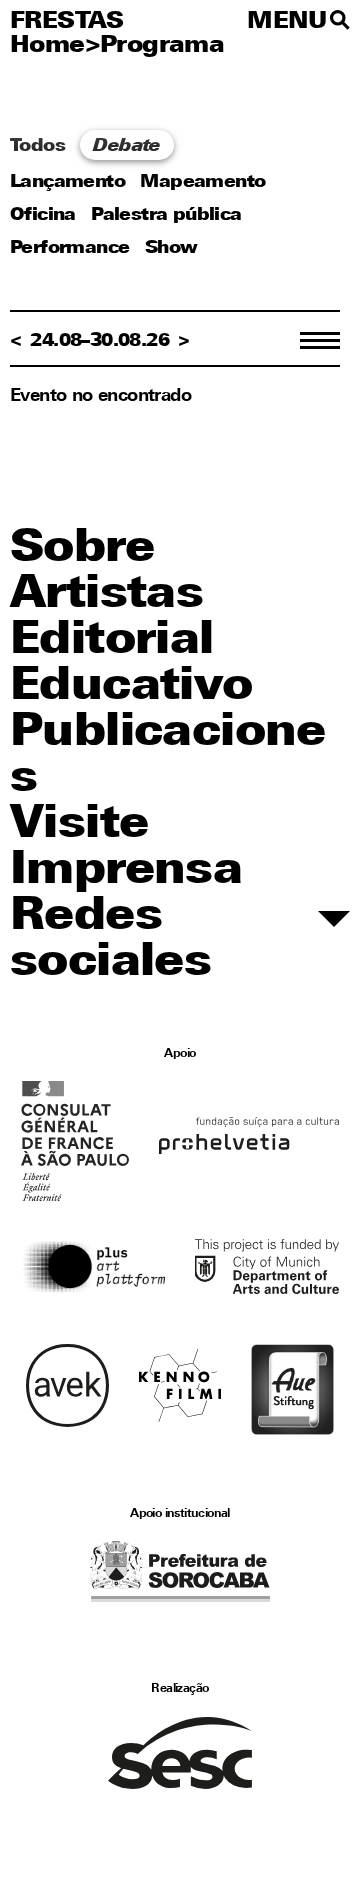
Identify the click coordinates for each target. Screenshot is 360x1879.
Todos (37, 147)
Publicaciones (168, 756)
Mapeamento (202, 183)
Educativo (131, 687)
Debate (126, 147)
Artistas (106, 595)
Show (171, 249)
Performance (69, 249)
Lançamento (67, 183)
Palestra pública (166, 216)
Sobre (82, 549)
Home (47, 46)
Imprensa (126, 871)
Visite (79, 825)
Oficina (43, 216)
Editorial (112, 641)
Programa (162, 46)
